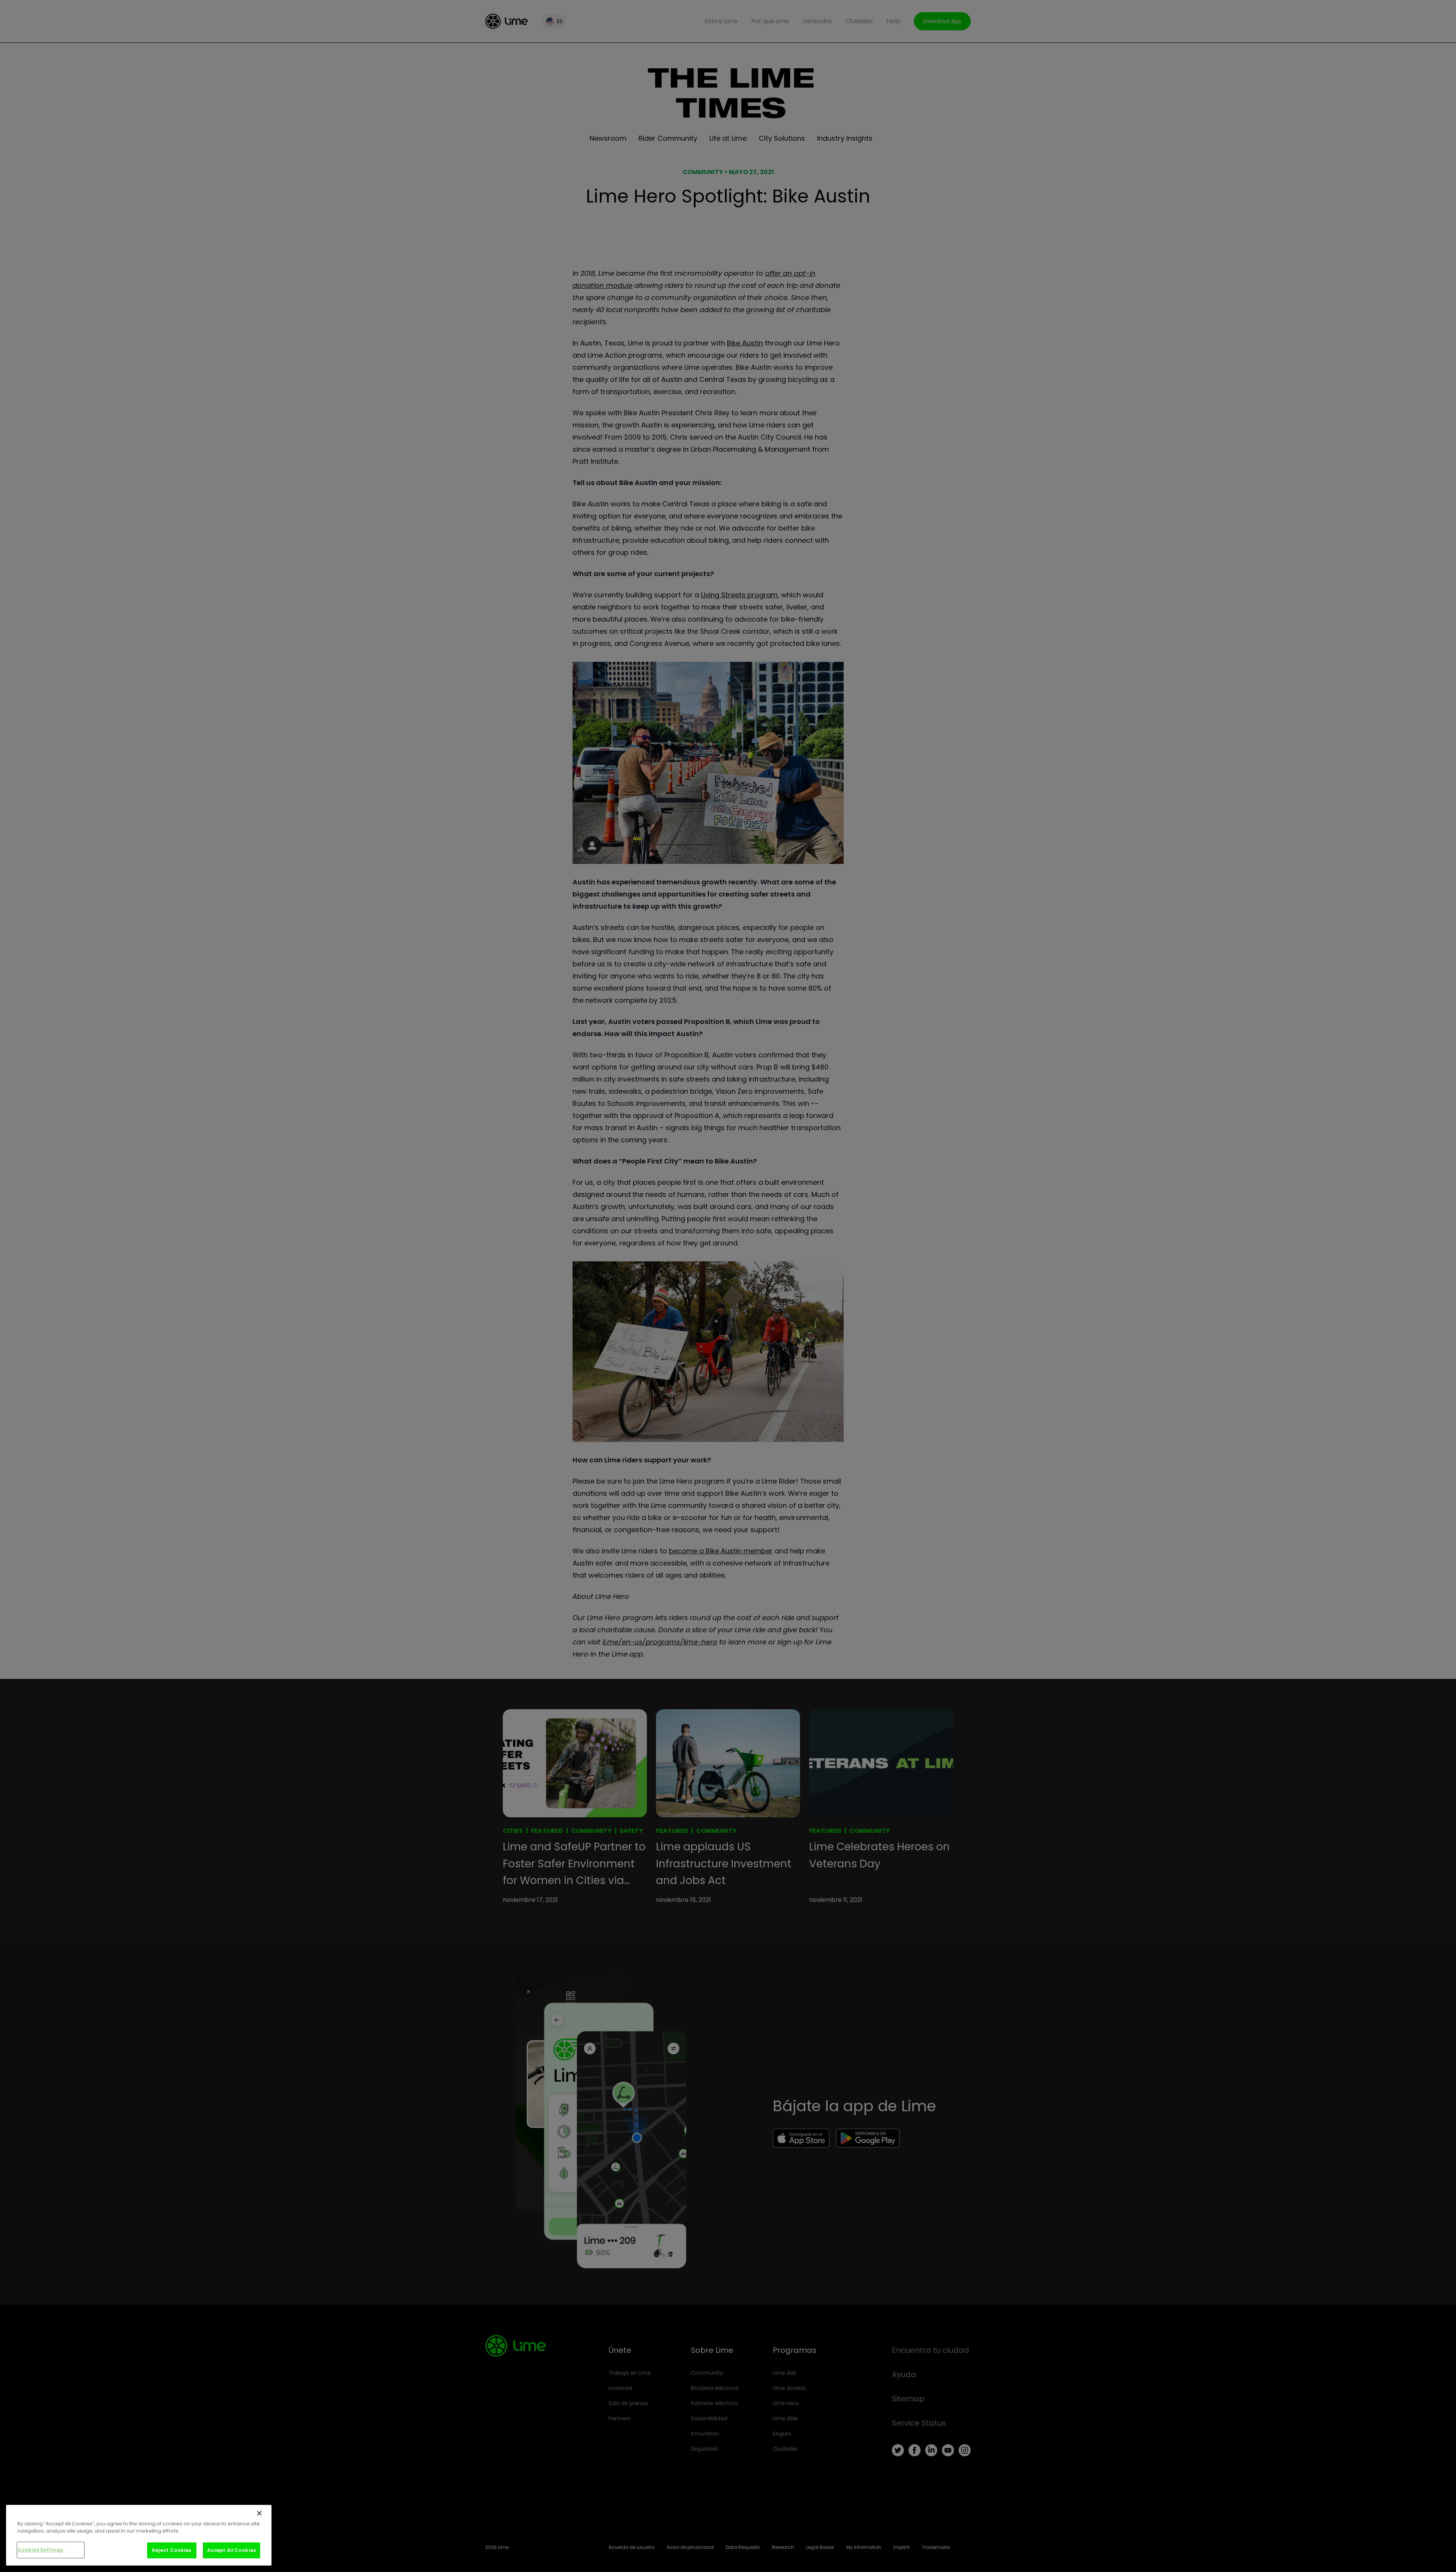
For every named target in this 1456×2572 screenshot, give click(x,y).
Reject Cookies (172, 2550)
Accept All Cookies (231, 2550)
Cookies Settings (40, 2550)
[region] (139, 2535)
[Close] (259, 2513)
